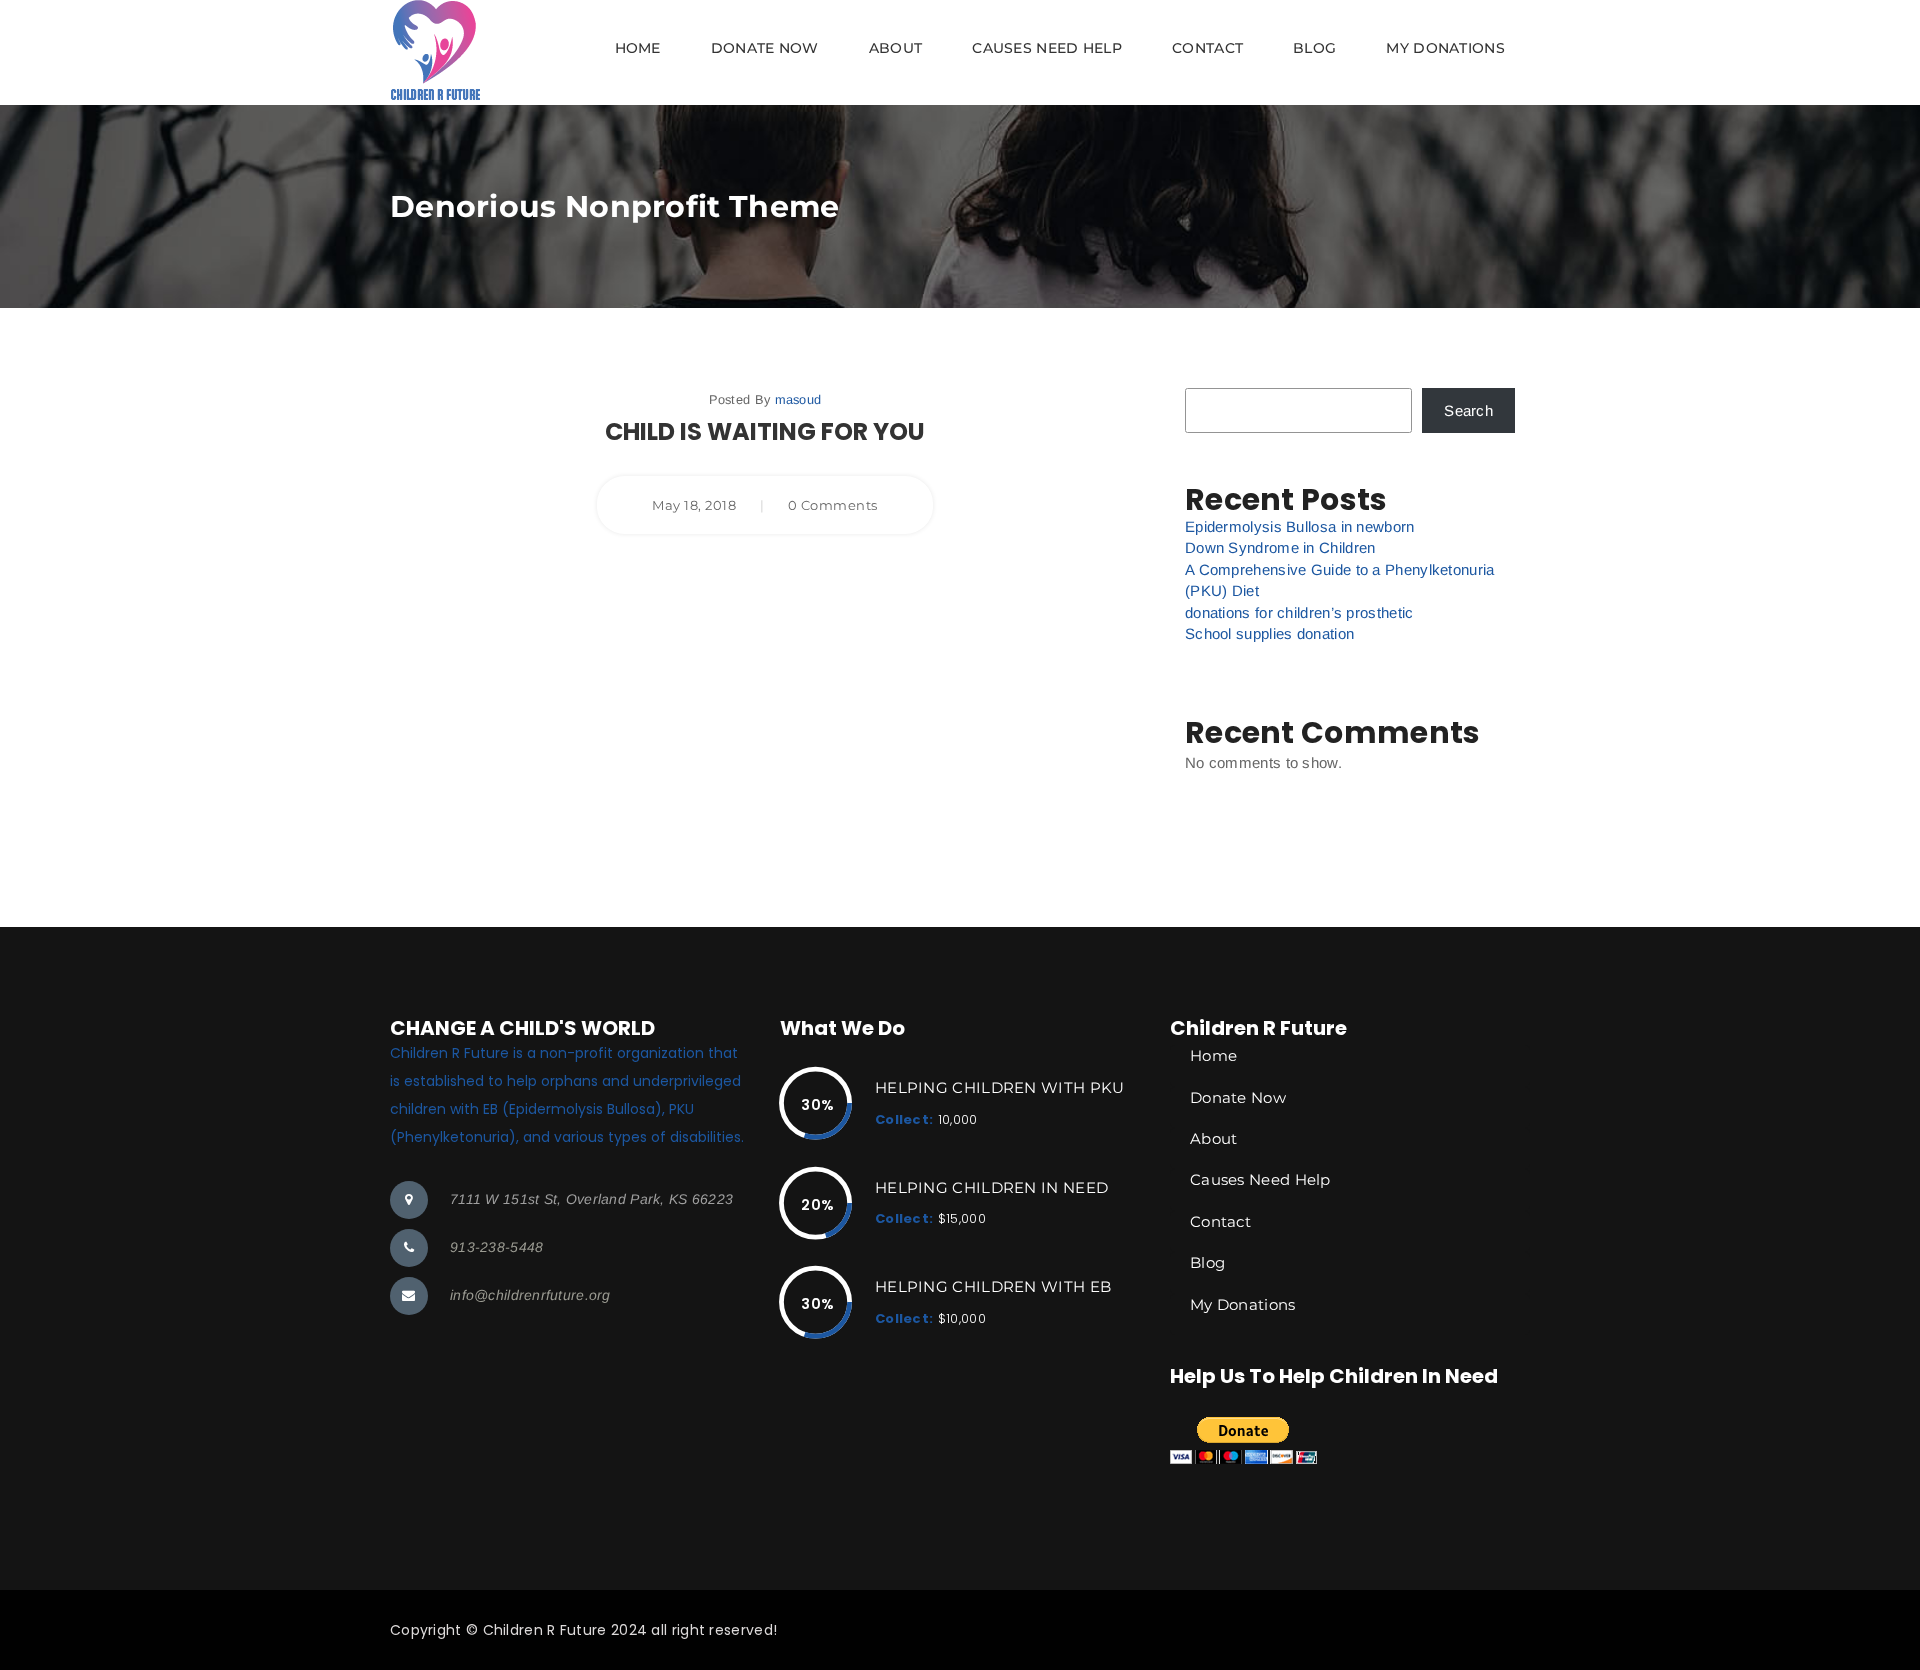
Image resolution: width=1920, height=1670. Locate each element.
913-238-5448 (496, 1247)
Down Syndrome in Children (1280, 547)
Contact (1207, 48)
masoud (798, 399)
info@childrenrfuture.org (530, 1295)
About (896, 48)
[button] (960, 52)
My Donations (1445, 48)
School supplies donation (1269, 633)
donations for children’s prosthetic (1299, 612)
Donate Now (765, 48)
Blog (1314, 48)
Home (638, 48)
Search (1468, 410)
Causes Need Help (1047, 48)
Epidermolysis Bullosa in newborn (1300, 526)
